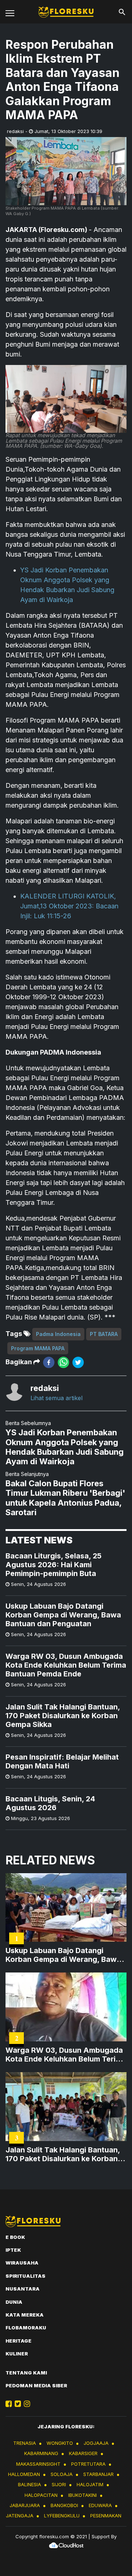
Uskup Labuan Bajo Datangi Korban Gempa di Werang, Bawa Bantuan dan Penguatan (63, 1615)
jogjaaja (96, 2443)
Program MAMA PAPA (38, 1348)
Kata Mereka (25, 2315)
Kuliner (17, 2354)
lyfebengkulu (62, 2516)
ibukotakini (82, 2495)
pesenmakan (106, 2516)
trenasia (25, 2443)
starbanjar (98, 2474)
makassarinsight (38, 2464)
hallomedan (24, 2474)
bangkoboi (64, 2505)
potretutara (88, 2464)
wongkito (60, 2443)
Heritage (19, 2341)
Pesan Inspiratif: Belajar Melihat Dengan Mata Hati (62, 1761)
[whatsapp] (63, 1362)
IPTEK (13, 2250)
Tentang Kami (26, 2373)
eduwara (100, 2505)
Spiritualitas (25, 2276)
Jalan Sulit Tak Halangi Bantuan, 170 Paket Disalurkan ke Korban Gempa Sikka (63, 1716)
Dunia (14, 2302)
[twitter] (78, 1362)
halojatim (90, 2484)
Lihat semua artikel (56, 1398)
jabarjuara (25, 2505)
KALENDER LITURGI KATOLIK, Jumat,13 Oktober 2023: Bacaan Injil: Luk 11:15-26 (69, 906)
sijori (59, 2484)
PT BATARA (104, 1334)
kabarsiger (83, 2453)
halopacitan (41, 2495)
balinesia (30, 2484)
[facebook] (49, 1362)
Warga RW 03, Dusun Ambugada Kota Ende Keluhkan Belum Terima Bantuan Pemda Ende (66, 1665)
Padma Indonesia (58, 1334)
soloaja (62, 2474)
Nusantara (23, 2289)
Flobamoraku (26, 2328)
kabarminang (41, 2453)
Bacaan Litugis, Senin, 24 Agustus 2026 (50, 1803)
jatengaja (20, 2516)
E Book (15, 2237)
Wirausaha (22, 2263)
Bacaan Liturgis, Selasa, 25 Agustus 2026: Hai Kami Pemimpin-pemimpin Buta (54, 1565)
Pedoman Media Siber (36, 2385)
